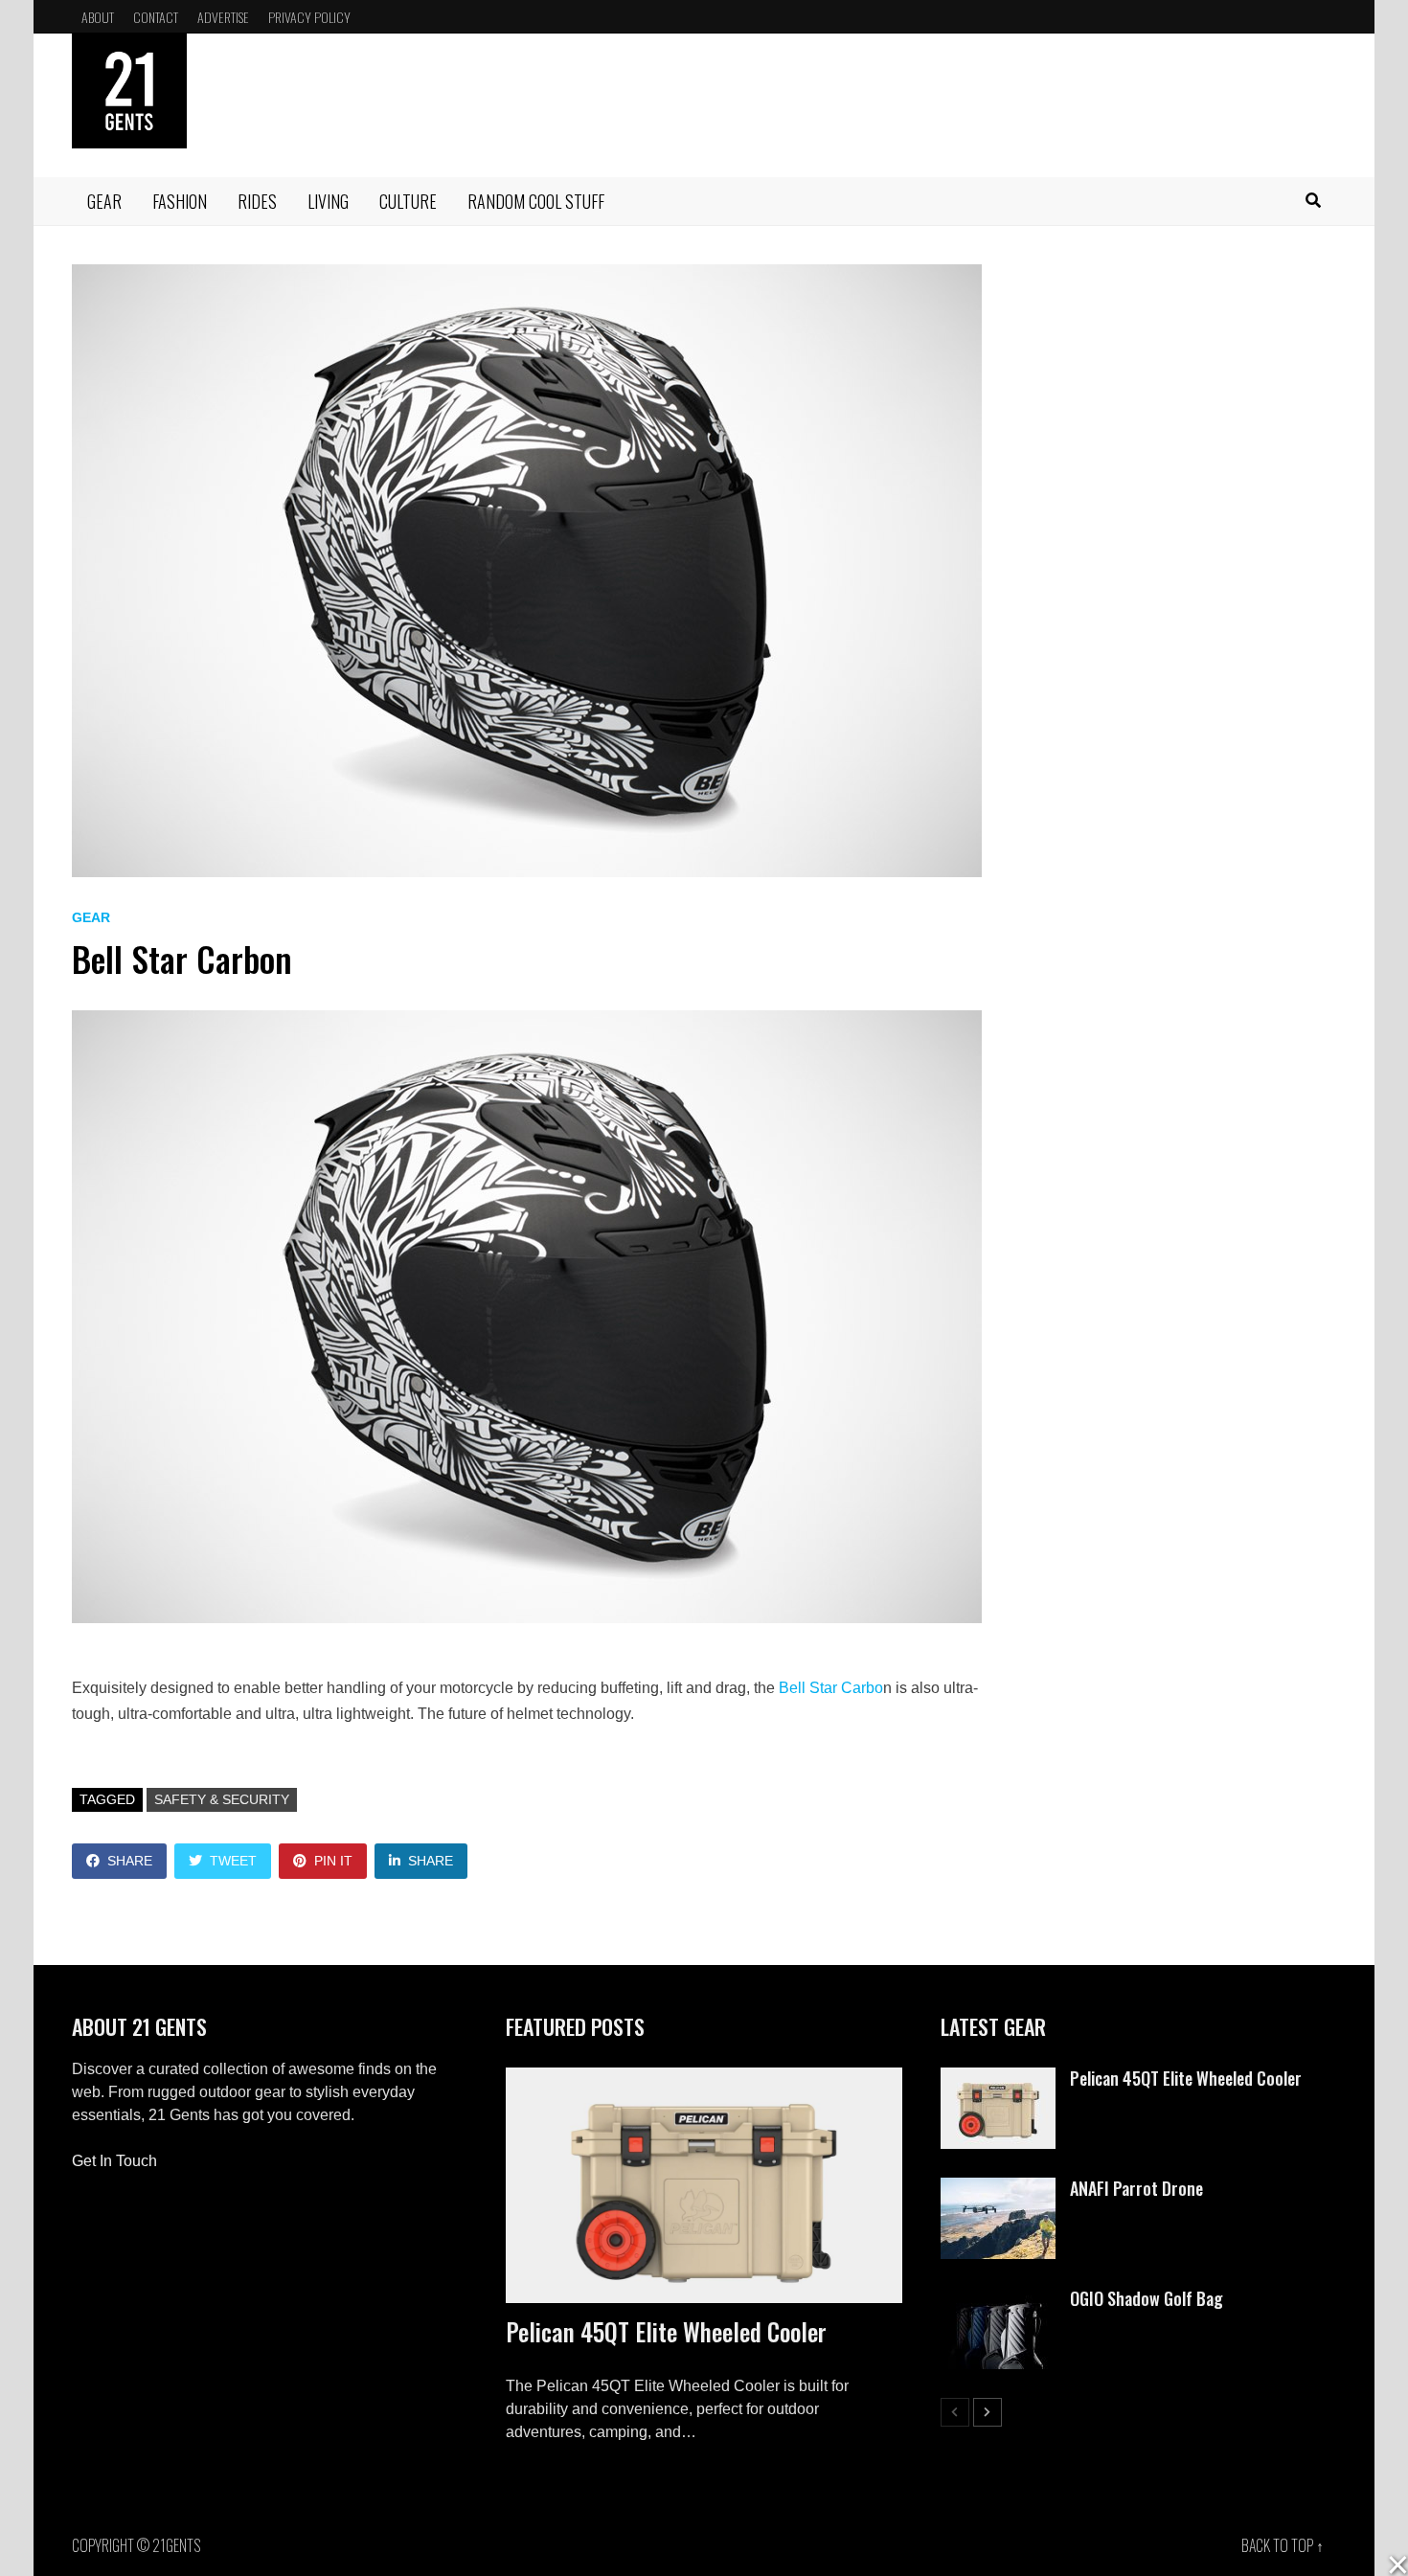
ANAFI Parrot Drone (1136, 2188)
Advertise (223, 17)
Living (328, 201)
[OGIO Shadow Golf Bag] (998, 2299)
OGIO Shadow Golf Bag (1147, 2298)
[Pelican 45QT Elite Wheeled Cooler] (704, 2185)
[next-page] (988, 2412)
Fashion (180, 201)
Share (130, 1861)
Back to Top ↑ (1283, 2545)
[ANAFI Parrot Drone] (998, 2189)
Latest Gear (993, 2026)
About (98, 17)
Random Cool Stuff (536, 201)
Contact (156, 17)
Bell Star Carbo (831, 1688)
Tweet (233, 1861)
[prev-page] (955, 2412)
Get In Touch (114, 2161)
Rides (257, 201)
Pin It (333, 1861)
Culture (408, 201)
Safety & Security (222, 1799)
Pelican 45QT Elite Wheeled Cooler (666, 2331)
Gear (104, 201)
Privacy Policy (309, 17)
